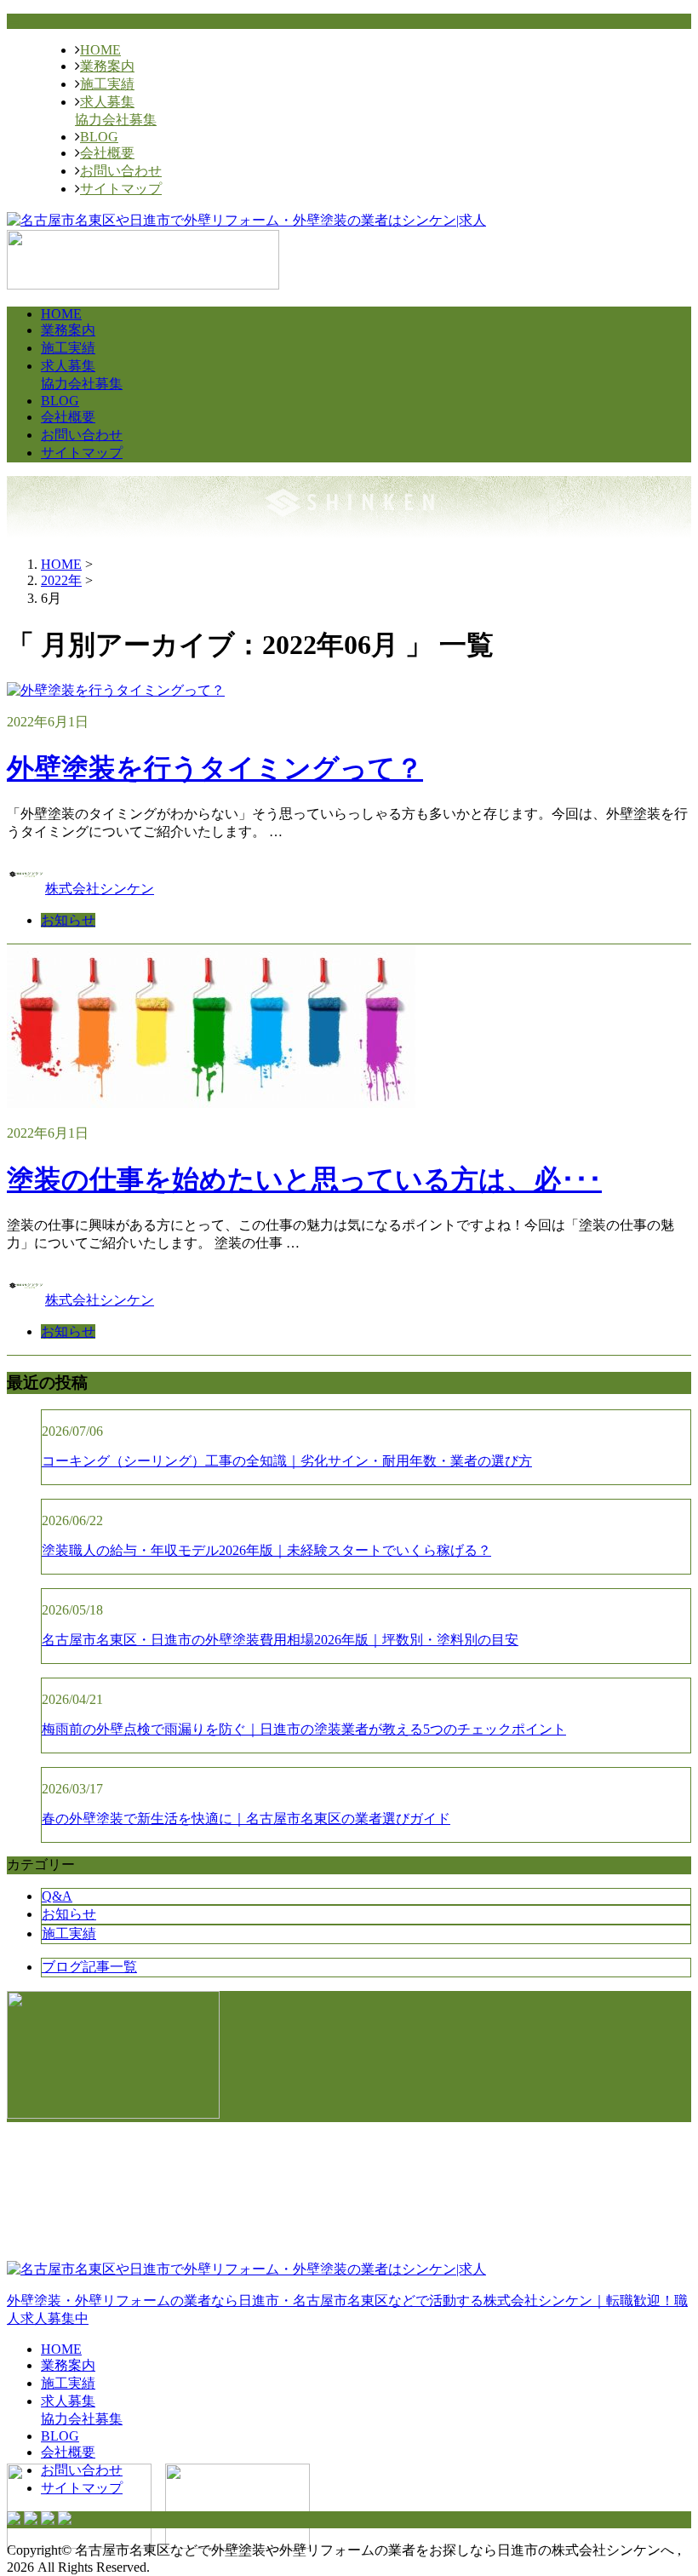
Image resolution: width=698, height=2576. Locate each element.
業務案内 (107, 66)
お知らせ (68, 920)
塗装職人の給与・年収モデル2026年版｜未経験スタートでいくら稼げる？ (266, 1550)
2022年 (61, 580)
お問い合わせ (121, 171)
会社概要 (107, 153)
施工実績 (107, 84)
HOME (100, 50)
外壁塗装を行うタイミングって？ (215, 768)
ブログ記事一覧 (89, 1967)
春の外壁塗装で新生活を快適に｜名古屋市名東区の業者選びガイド (246, 1819)
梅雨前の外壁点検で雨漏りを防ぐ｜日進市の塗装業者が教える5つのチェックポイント (304, 1729)
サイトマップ (121, 189)
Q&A (57, 1896)
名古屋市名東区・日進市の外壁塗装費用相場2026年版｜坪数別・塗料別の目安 (280, 1640)
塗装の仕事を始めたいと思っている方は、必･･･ (304, 1179)
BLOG (99, 137)
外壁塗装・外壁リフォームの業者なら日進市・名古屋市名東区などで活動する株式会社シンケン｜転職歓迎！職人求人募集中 (347, 2309)
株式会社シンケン (100, 889)
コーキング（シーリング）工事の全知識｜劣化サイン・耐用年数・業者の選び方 (287, 1461)
